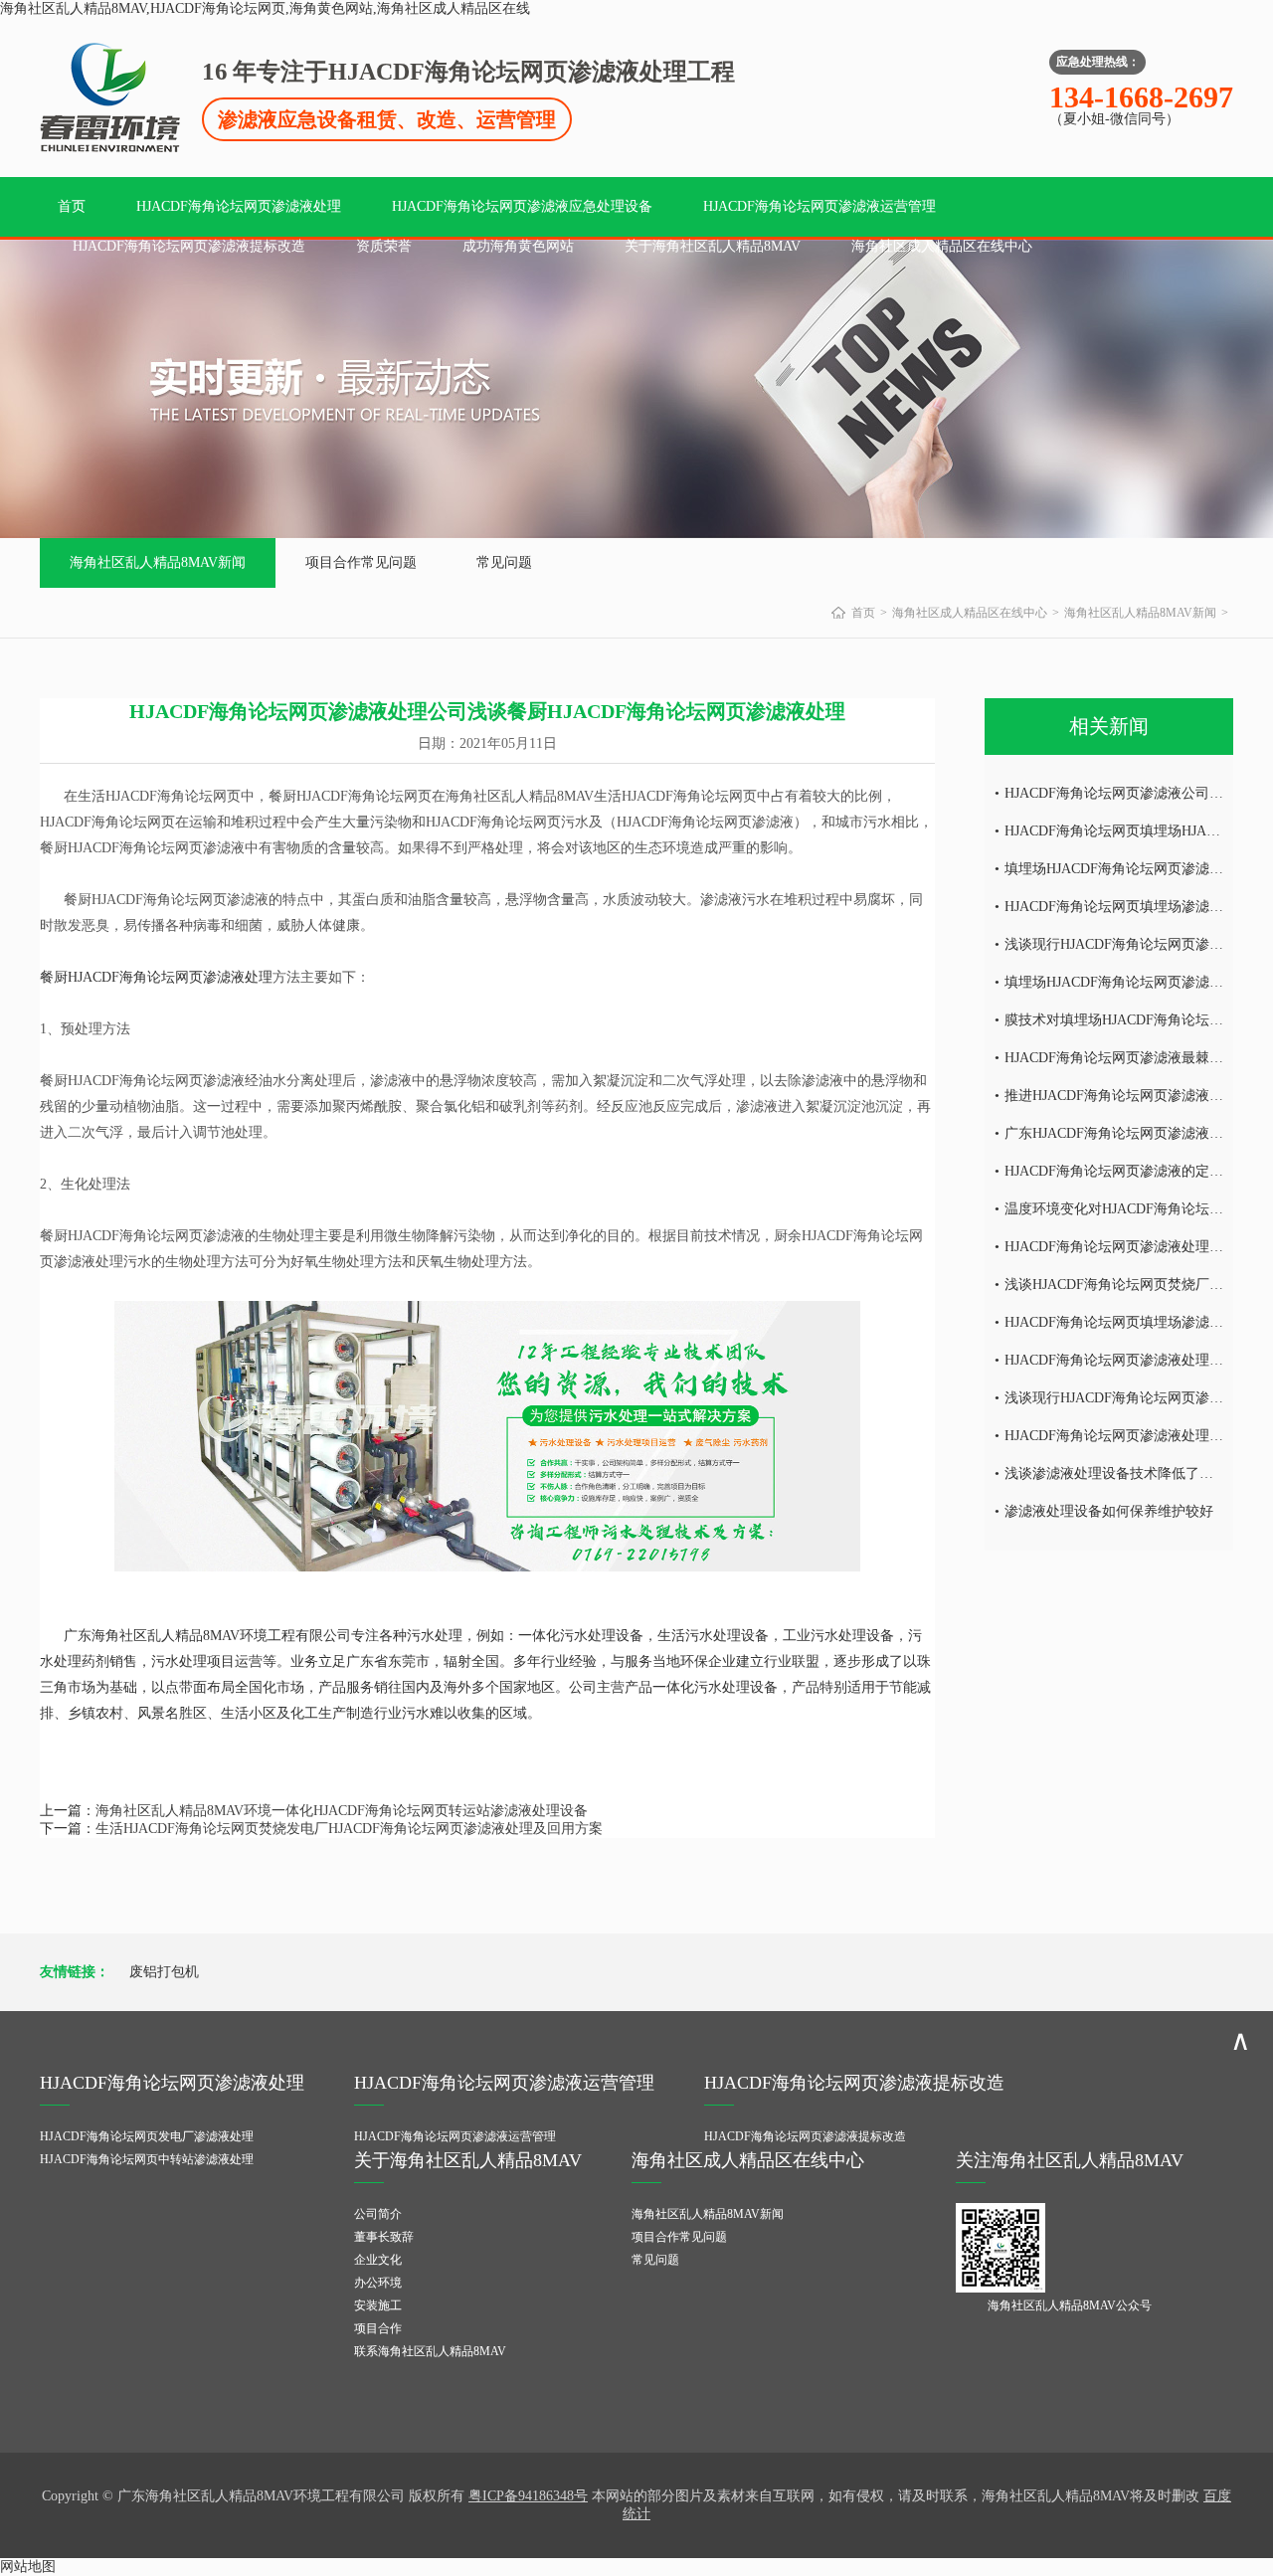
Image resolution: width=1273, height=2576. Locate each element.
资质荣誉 (384, 246)
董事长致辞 (384, 2237)
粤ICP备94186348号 (528, 2496)
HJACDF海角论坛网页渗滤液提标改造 (189, 246)
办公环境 (378, 2283)
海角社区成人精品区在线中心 (942, 246)
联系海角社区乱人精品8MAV (430, 2351)
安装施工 (378, 2305)
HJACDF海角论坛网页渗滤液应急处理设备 (522, 206)
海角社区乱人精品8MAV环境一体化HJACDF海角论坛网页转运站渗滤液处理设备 (342, 1811)
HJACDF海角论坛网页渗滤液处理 (239, 206)
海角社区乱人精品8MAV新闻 (158, 562)
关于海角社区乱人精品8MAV (713, 246)
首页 (72, 206)
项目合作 (378, 2328)
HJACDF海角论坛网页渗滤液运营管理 (819, 206)
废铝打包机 (164, 1972)
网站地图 (28, 2567)
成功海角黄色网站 (518, 246)
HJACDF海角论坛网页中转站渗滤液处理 (147, 2159)
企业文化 (378, 2260)
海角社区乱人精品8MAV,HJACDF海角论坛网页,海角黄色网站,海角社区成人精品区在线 (265, 8)
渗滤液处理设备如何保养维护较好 (1109, 1511)
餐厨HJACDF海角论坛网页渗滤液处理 (156, 977)
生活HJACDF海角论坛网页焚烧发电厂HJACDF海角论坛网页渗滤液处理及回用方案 (349, 1829)
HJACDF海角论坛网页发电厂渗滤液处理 (147, 2136)
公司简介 (378, 2214)
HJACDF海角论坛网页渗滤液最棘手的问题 (1135, 1058)
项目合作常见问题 (361, 562)
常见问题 (504, 562)
